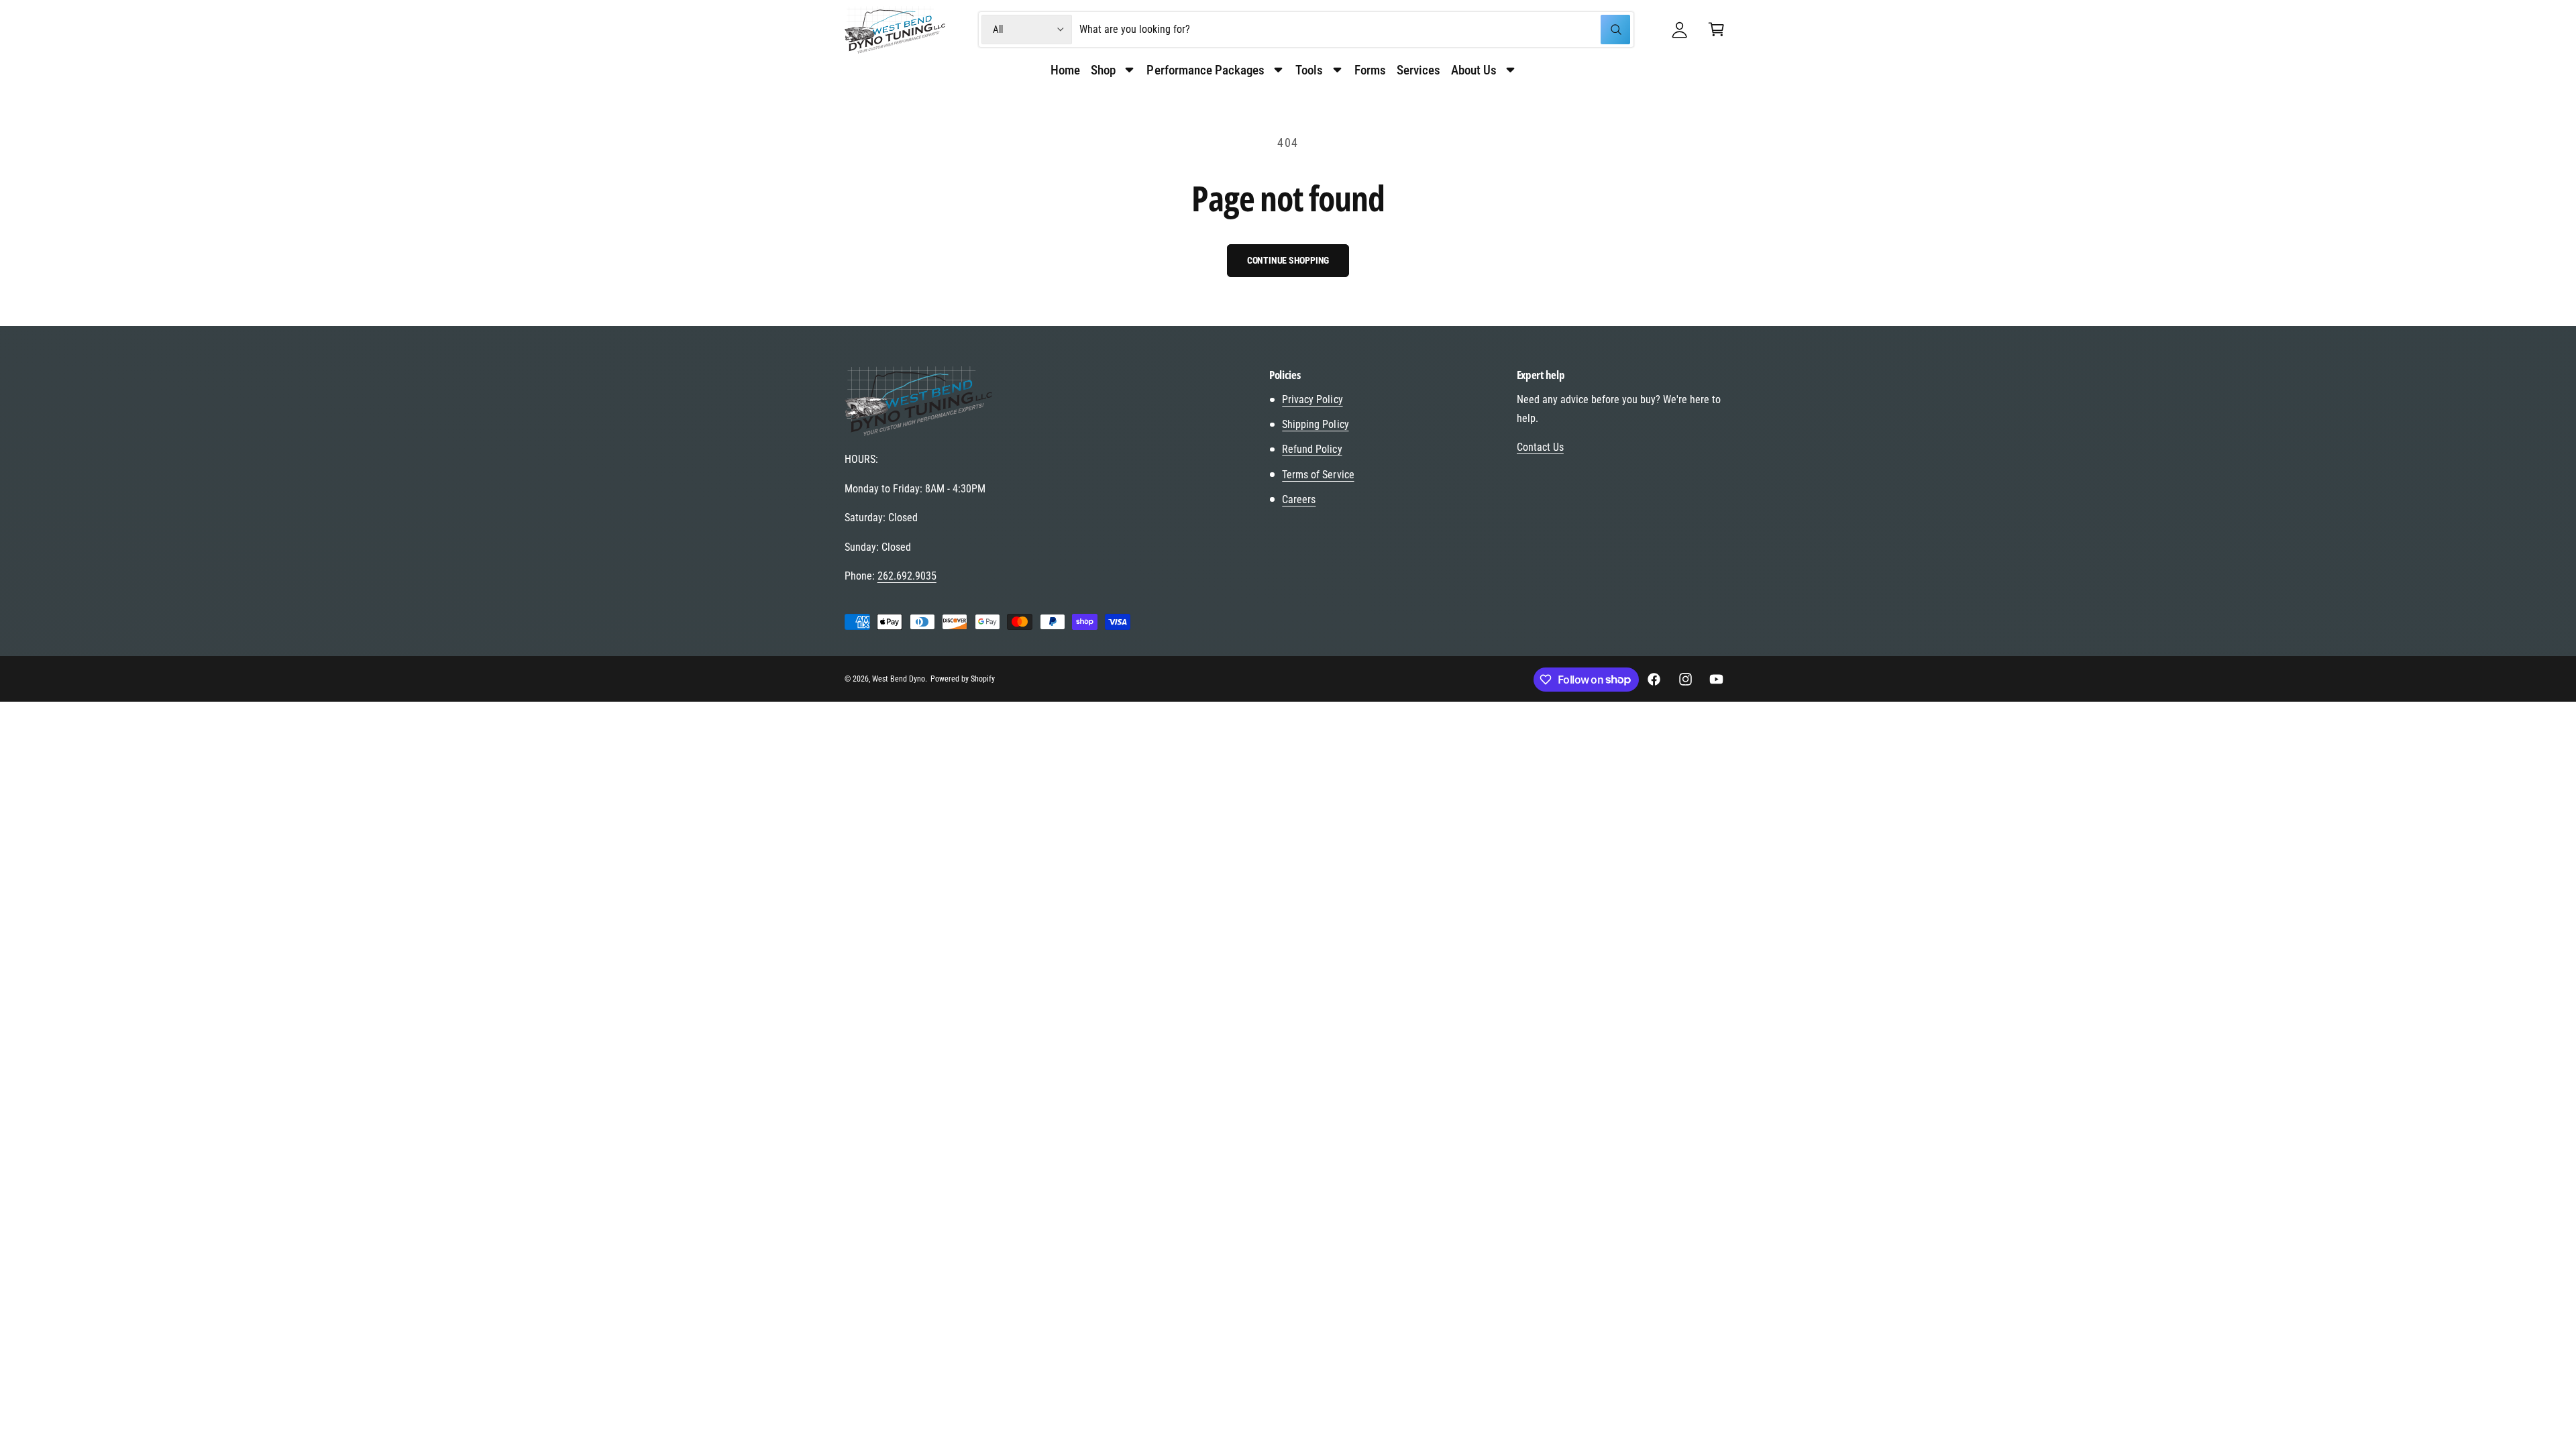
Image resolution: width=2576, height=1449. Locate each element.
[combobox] (1354, 30)
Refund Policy (1312, 449)
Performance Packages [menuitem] (1205, 70)
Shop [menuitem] (1103, 70)
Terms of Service (1318, 475)
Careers (1299, 499)
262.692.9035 (907, 576)
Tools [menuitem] (1309, 70)
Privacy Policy (1312, 399)
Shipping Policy (1315, 424)
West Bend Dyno (899, 679)
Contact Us (1540, 447)
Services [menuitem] (1418, 70)
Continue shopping (1288, 260)
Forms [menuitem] (1370, 70)
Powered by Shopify (963, 679)
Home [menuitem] (1065, 70)
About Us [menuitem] (1474, 70)
